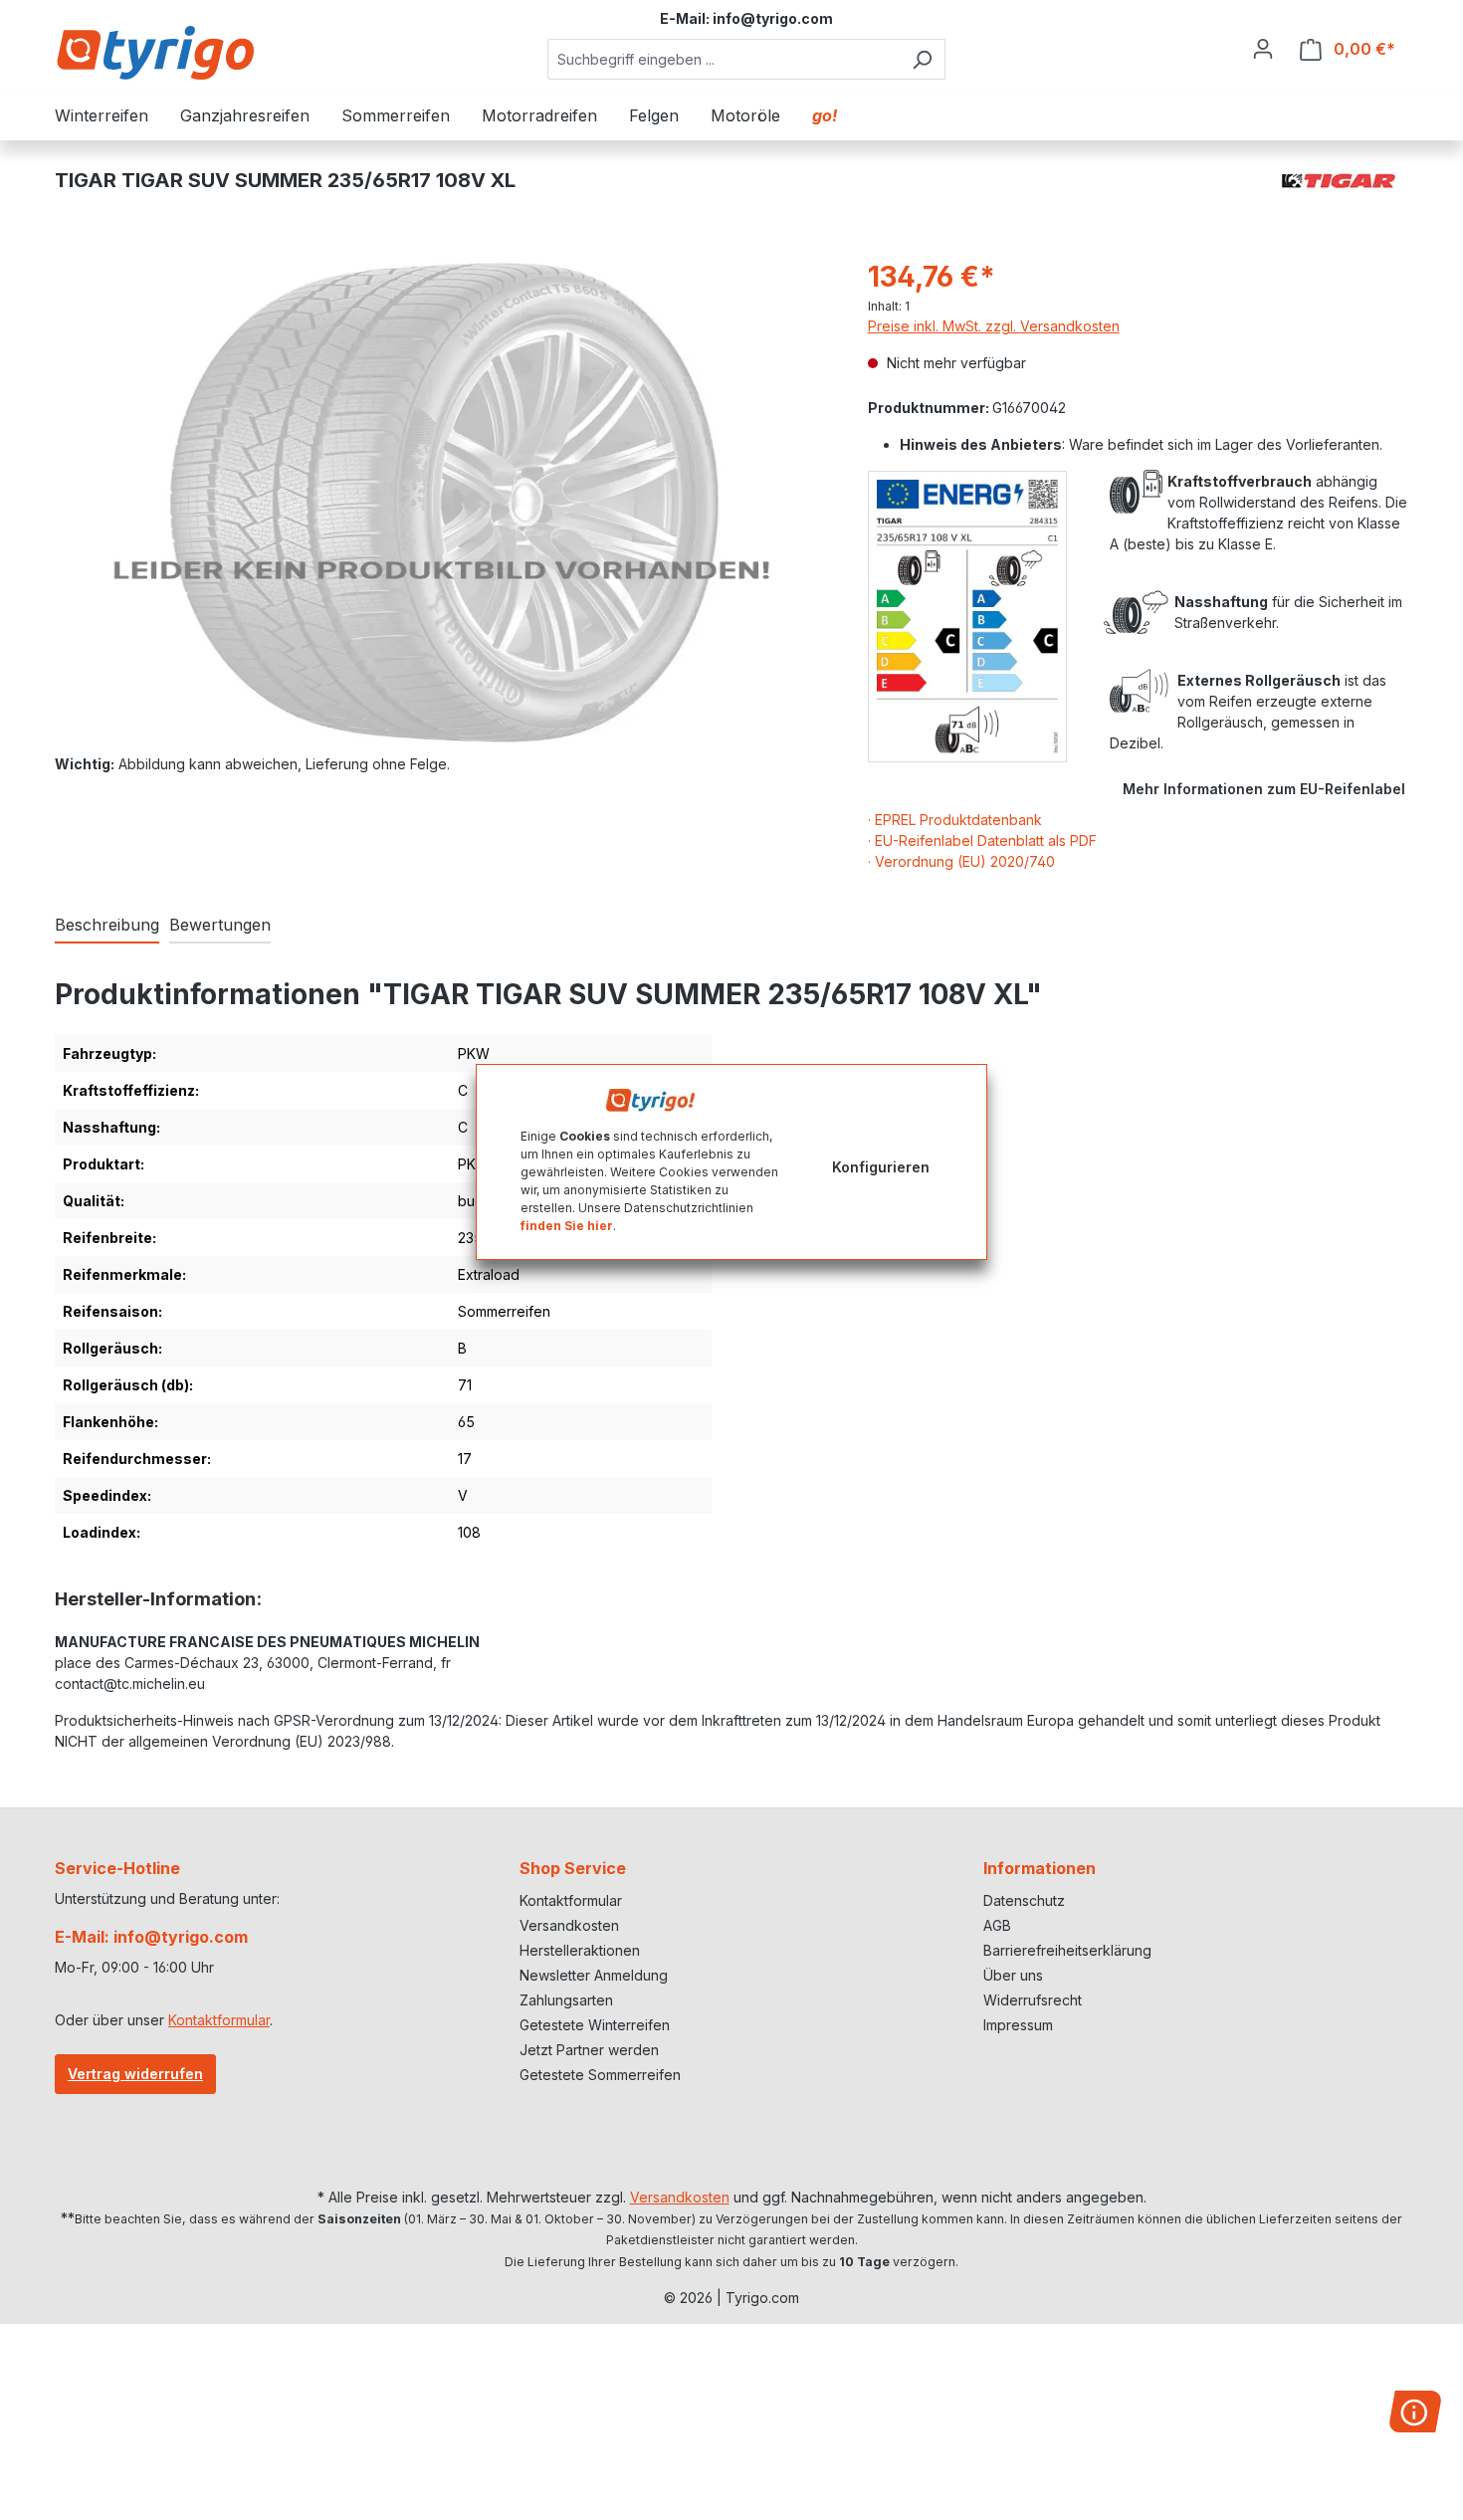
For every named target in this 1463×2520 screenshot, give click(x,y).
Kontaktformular (219, 2020)
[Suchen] (922, 59)
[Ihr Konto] (1263, 49)
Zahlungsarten (566, 2000)
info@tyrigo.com (773, 18)
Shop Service (573, 1868)
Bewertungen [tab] (220, 925)
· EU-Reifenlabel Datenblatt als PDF (982, 840)
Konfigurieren (881, 1167)
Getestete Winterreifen (595, 2025)
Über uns (1013, 1975)
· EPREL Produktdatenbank (955, 820)
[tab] (107, 926)
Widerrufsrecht (1033, 2000)
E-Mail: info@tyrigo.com (151, 1937)
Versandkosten (569, 1925)
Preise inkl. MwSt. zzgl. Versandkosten (994, 326)
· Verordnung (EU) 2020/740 (961, 861)
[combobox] (724, 59)
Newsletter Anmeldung (594, 1975)
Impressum (1018, 2025)
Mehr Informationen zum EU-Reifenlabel (1264, 789)
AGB (997, 1925)
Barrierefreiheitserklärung (1067, 1950)
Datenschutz (1024, 1900)
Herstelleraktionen (580, 1950)
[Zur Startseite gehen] (154, 52)
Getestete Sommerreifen (600, 2075)
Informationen (1040, 1868)
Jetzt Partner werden (589, 2050)
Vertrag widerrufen (135, 2074)
